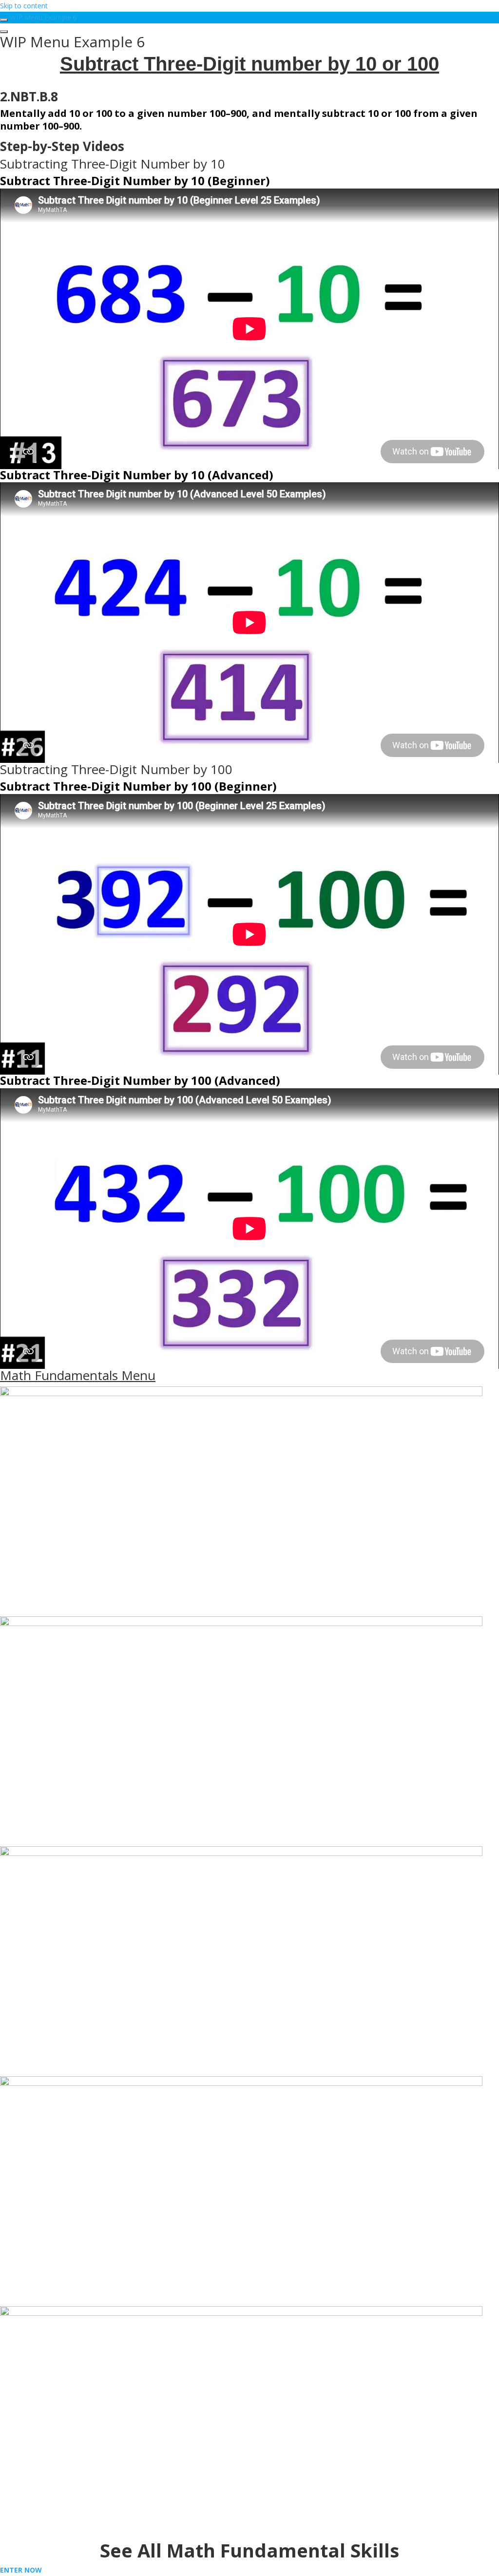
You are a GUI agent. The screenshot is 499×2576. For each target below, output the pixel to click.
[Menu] (4, 32)
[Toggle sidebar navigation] (4, 20)
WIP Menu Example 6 (43, 17)
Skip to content (24, 6)
